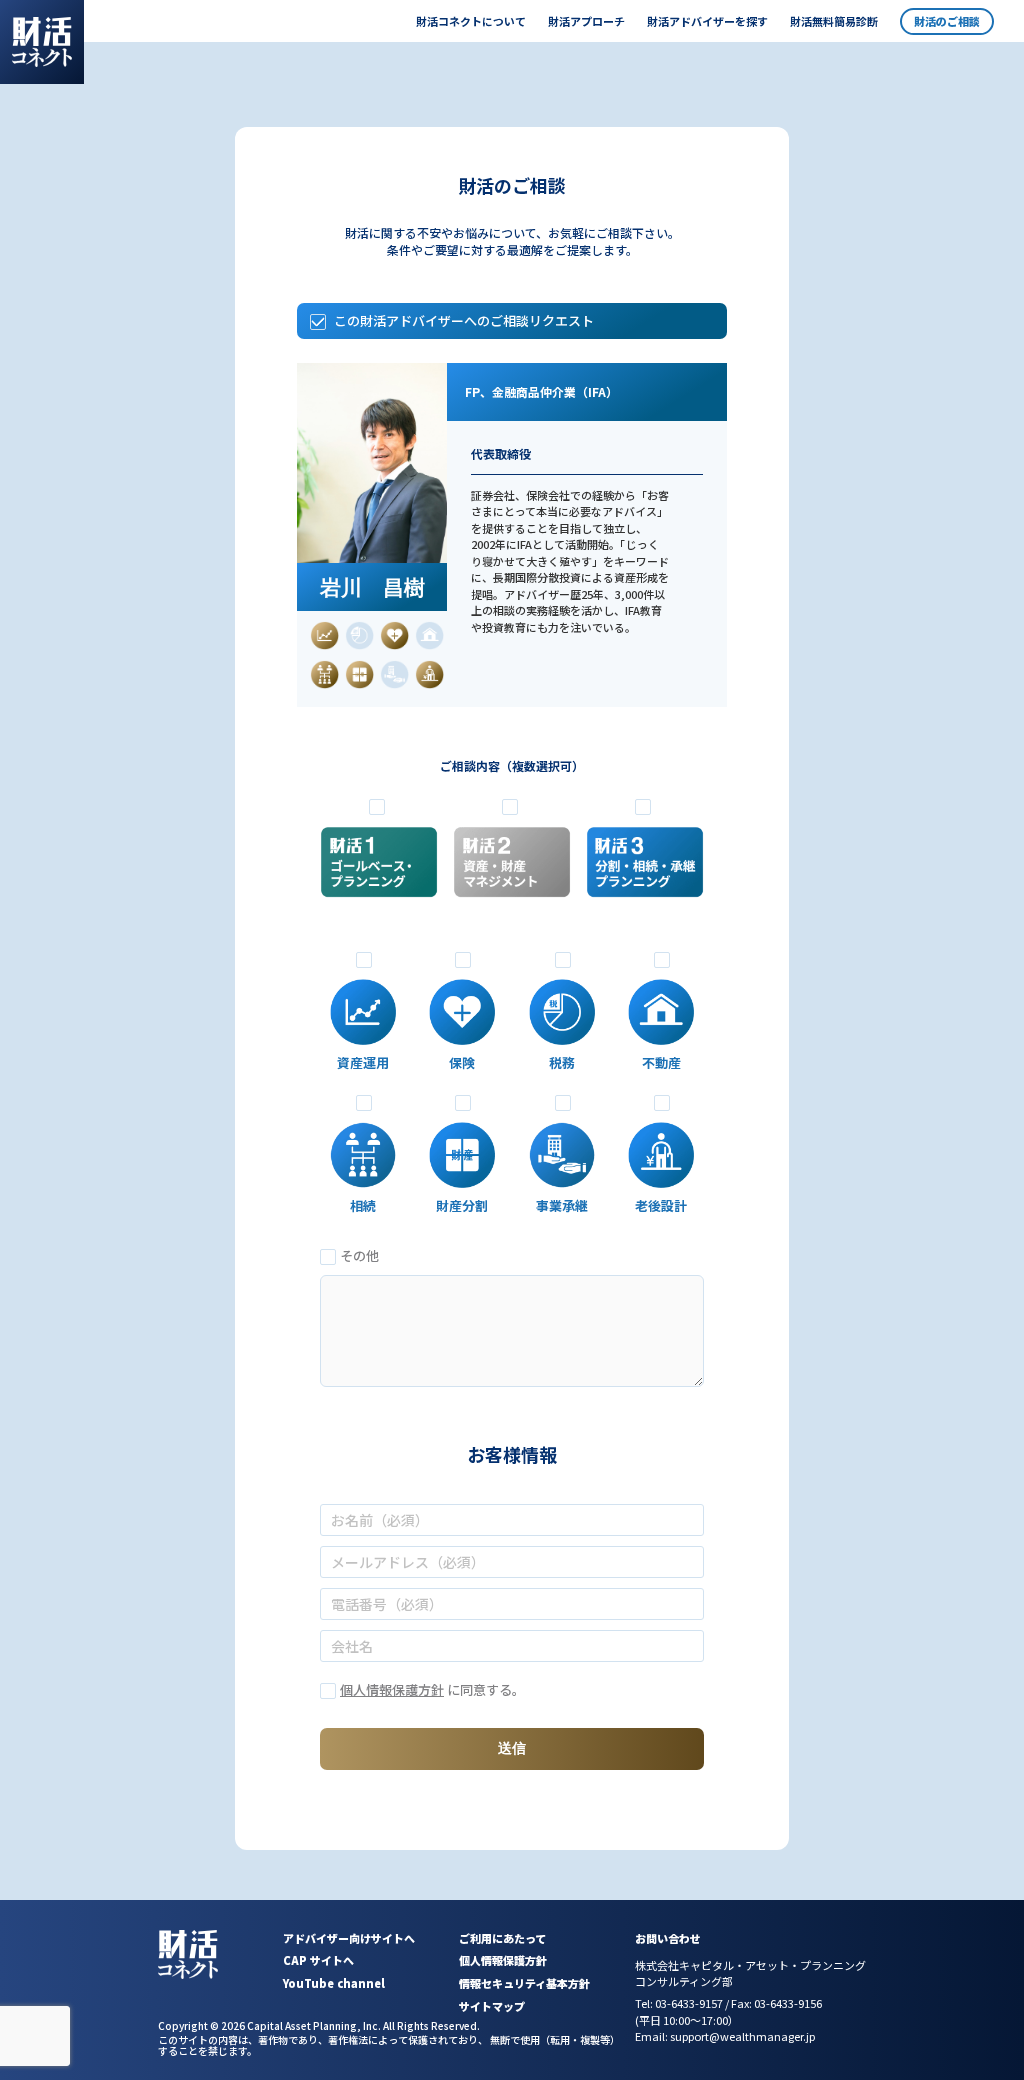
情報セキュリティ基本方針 (524, 1983)
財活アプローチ (586, 21)
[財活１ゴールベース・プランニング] (379, 867)
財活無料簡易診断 (834, 21)
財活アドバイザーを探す (707, 21)
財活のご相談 (947, 21)
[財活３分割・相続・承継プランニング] (645, 867)
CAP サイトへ (318, 1960)
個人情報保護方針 (392, 1689)
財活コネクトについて (471, 21)
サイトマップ (492, 2006)
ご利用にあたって (502, 1938)
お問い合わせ (668, 1938)
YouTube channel (334, 1983)
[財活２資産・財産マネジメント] (512, 867)
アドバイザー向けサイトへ (349, 1938)
